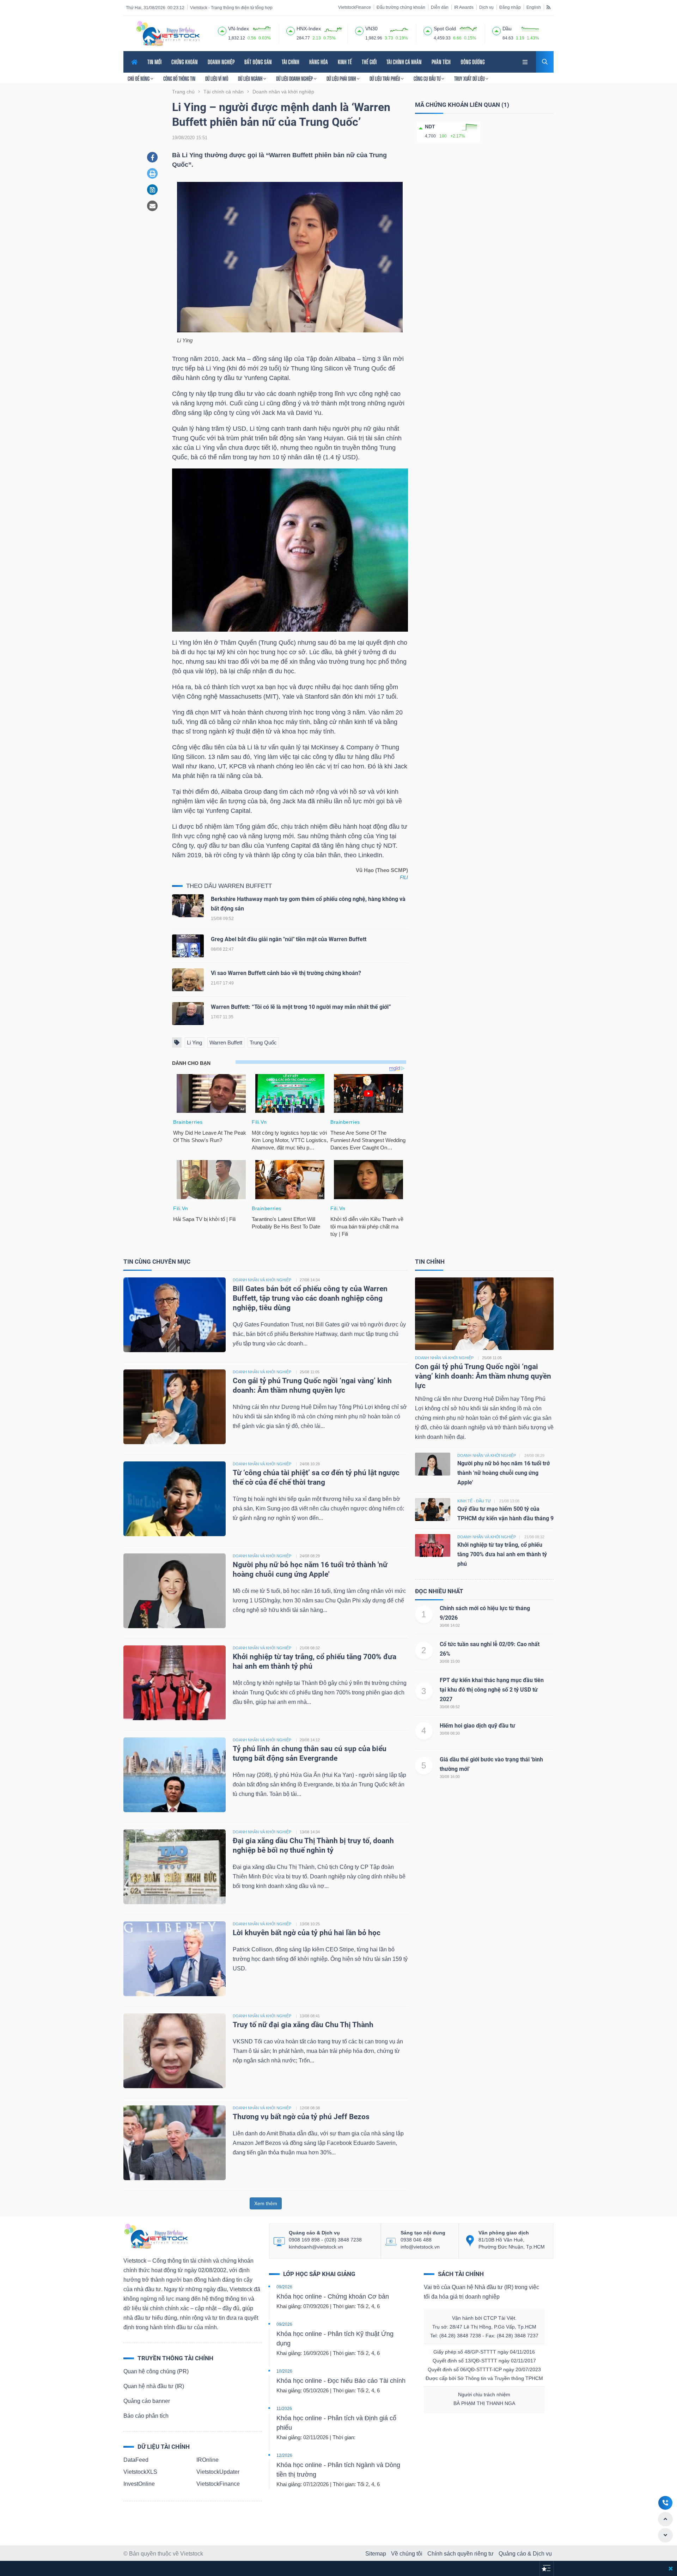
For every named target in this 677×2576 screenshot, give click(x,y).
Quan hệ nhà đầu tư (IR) (154, 2386)
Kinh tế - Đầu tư (474, 1501)
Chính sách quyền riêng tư (461, 2554)
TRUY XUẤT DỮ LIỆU (470, 79)
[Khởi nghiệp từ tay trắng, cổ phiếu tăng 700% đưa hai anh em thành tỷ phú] (175, 1682)
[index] (222, 30)
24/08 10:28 (310, 1464)
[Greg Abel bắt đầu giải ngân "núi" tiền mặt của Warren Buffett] (188, 947)
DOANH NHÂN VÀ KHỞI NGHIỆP (262, 1280)
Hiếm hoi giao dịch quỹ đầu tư (477, 1726)
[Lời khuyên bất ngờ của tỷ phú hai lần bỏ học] (175, 1958)
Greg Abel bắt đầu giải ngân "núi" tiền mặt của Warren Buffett (289, 939)
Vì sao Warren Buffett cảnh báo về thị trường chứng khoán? (286, 973)
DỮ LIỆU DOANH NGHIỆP (295, 79)
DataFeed (136, 2460)
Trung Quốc (263, 1042)
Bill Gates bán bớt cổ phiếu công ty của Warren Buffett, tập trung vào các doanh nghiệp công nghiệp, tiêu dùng (310, 1298)
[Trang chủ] (155, 2236)
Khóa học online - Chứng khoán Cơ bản (333, 2296)
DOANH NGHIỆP (221, 62)
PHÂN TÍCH (441, 62)
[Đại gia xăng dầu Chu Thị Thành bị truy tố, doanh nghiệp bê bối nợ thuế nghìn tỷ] (175, 1866)
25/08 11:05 (310, 1372)
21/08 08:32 (310, 1648)
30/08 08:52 (450, 1707)
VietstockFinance (355, 7)
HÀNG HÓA (319, 62)
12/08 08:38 (310, 2108)
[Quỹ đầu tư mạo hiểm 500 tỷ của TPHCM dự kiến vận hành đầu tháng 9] (433, 1509)
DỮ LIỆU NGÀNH (251, 79)
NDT (430, 127)
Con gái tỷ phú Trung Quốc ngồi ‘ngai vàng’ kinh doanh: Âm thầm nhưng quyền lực (483, 1376)
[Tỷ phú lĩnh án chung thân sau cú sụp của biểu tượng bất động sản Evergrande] (175, 1774)
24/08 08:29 (310, 1556)
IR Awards (464, 7)
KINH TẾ (345, 62)
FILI (404, 878)
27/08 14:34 (310, 1280)
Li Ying (194, 1042)
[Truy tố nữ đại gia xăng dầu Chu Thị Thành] (175, 2050)
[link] (526, 61)
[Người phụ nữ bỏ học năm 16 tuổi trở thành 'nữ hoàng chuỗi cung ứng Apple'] (175, 1590)
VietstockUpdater (218, 2472)
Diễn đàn (440, 7)
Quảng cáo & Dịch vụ (525, 2554)
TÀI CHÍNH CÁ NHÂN (404, 62)
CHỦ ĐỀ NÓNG (139, 79)
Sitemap (376, 2554)
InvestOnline (139, 2484)
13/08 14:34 (310, 1832)
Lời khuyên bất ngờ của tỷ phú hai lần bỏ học (307, 1933)
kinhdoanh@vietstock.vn (316, 2247)
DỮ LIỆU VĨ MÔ (217, 79)
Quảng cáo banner (147, 2401)
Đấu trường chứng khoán (401, 7)
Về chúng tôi (407, 2554)
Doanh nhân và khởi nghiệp (444, 1358)
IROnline (208, 2460)
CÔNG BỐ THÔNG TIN (179, 79)
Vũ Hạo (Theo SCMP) (382, 870)
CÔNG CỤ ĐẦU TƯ (428, 79)
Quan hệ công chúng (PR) (156, 2371)
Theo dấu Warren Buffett (229, 886)
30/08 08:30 (450, 1733)
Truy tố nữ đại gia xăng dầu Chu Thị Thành (303, 2025)
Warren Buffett (226, 1042)
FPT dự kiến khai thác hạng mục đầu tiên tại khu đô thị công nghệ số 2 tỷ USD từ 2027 (492, 1690)
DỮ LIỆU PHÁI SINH (342, 79)
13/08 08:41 (310, 2016)
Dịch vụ (486, 7)
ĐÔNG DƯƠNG (473, 62)
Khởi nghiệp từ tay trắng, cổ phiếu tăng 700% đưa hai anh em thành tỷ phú (502, 1554)
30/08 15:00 (450, 1661)
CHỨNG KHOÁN (185, 62)
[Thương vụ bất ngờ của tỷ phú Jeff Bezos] (175, 2142)
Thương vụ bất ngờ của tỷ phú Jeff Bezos (301, 2117)
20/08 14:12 (310, 1740)
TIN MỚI (154, 62)
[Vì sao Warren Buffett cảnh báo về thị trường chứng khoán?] (188, 981)
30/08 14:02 (450, 1625)
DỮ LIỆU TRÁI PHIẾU (385, 79)
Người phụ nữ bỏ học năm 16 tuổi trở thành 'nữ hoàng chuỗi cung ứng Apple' (504, 1473)
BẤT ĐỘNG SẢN (258, 62)
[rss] (548, 7)
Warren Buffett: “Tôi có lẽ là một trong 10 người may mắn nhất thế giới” (301, 1007)
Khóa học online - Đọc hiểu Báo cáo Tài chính (341, 2381)
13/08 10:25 (310, 1924)
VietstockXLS (140, 2472)
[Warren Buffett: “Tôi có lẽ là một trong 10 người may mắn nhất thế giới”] (188, 1015)
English (534, 7)
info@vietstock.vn (420, 2247)
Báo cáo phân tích (146, 2416)
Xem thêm (266, 2203)
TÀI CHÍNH (291, 62)
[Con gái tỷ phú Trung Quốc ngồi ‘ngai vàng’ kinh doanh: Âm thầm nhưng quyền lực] (175, 1406)
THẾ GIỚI (369, 62)
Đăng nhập (510, 7)
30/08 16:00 (450, 1777)
